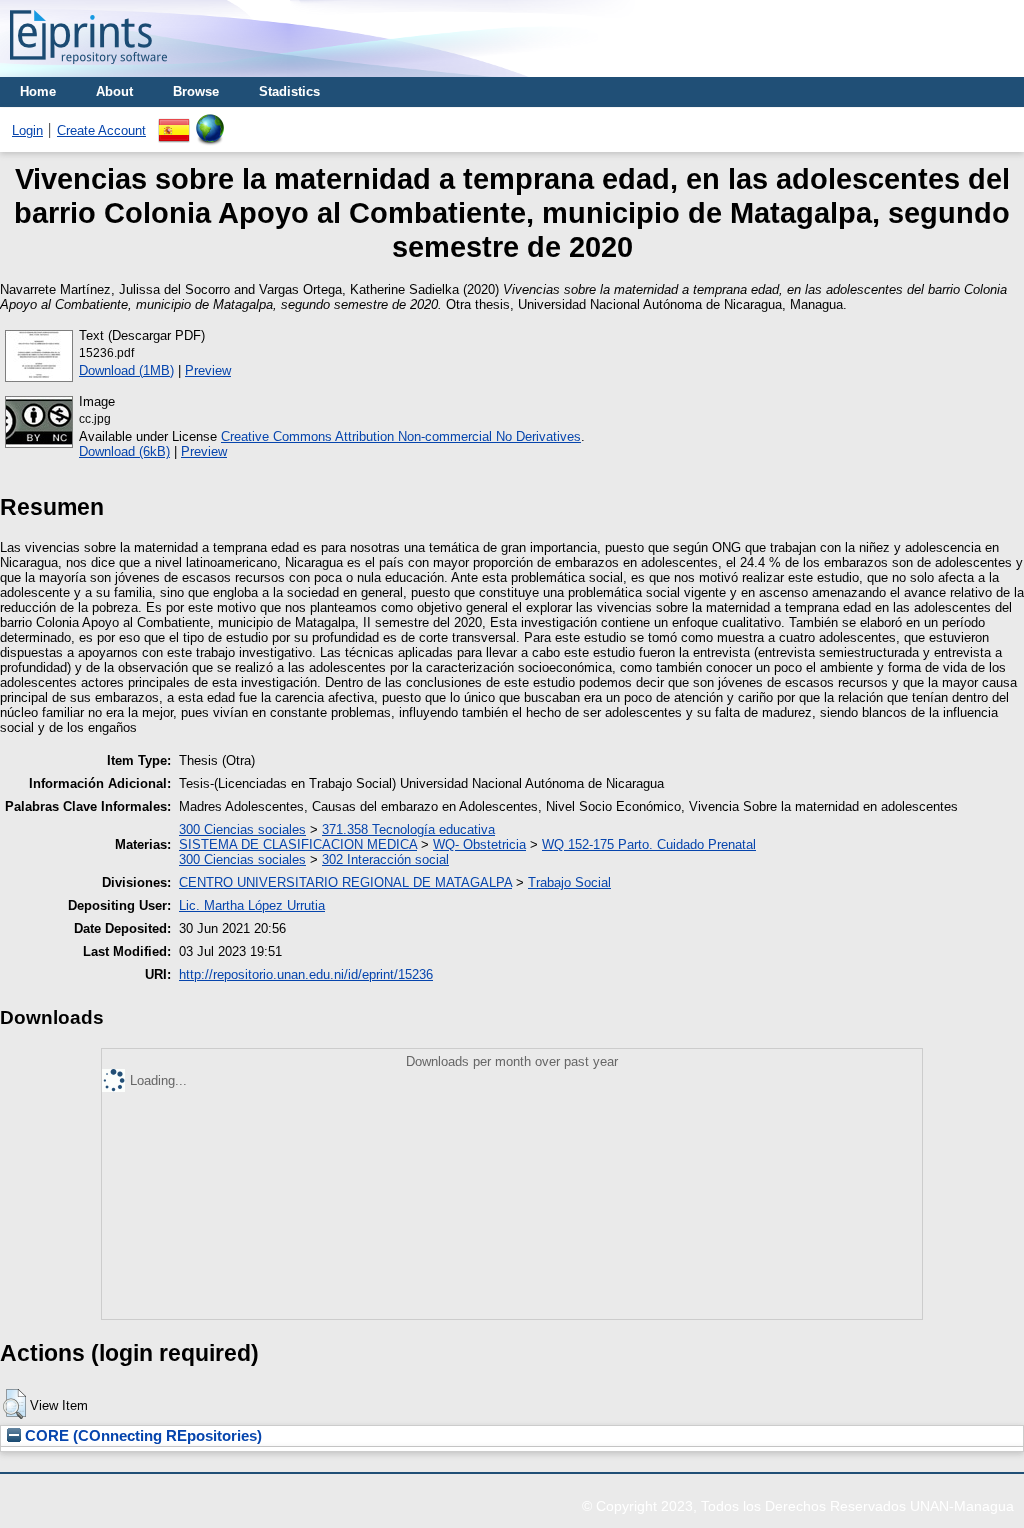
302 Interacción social (385, 859)
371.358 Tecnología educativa (408, 829)
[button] (14, 1404)
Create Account (101, 130)
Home (38, 91)
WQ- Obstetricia (479, 844)
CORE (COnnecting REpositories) (141, 1436)
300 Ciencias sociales (242, 829)
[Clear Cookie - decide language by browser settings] (210, 121)
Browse (196, 91)
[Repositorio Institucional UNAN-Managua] (88, 69)
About (114, 91)
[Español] (174, 121)
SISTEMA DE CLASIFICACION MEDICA (298, 844)
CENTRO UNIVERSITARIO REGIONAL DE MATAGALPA (345, 882)
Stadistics (289, 91)
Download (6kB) (124, 451)
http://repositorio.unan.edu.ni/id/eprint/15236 (306, 974)
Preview (208, 370)
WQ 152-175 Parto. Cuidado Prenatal (649, 844)
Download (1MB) (126, 370)
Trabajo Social (569, 882)
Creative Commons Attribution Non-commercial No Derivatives (401, 436)
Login (27, 130)
